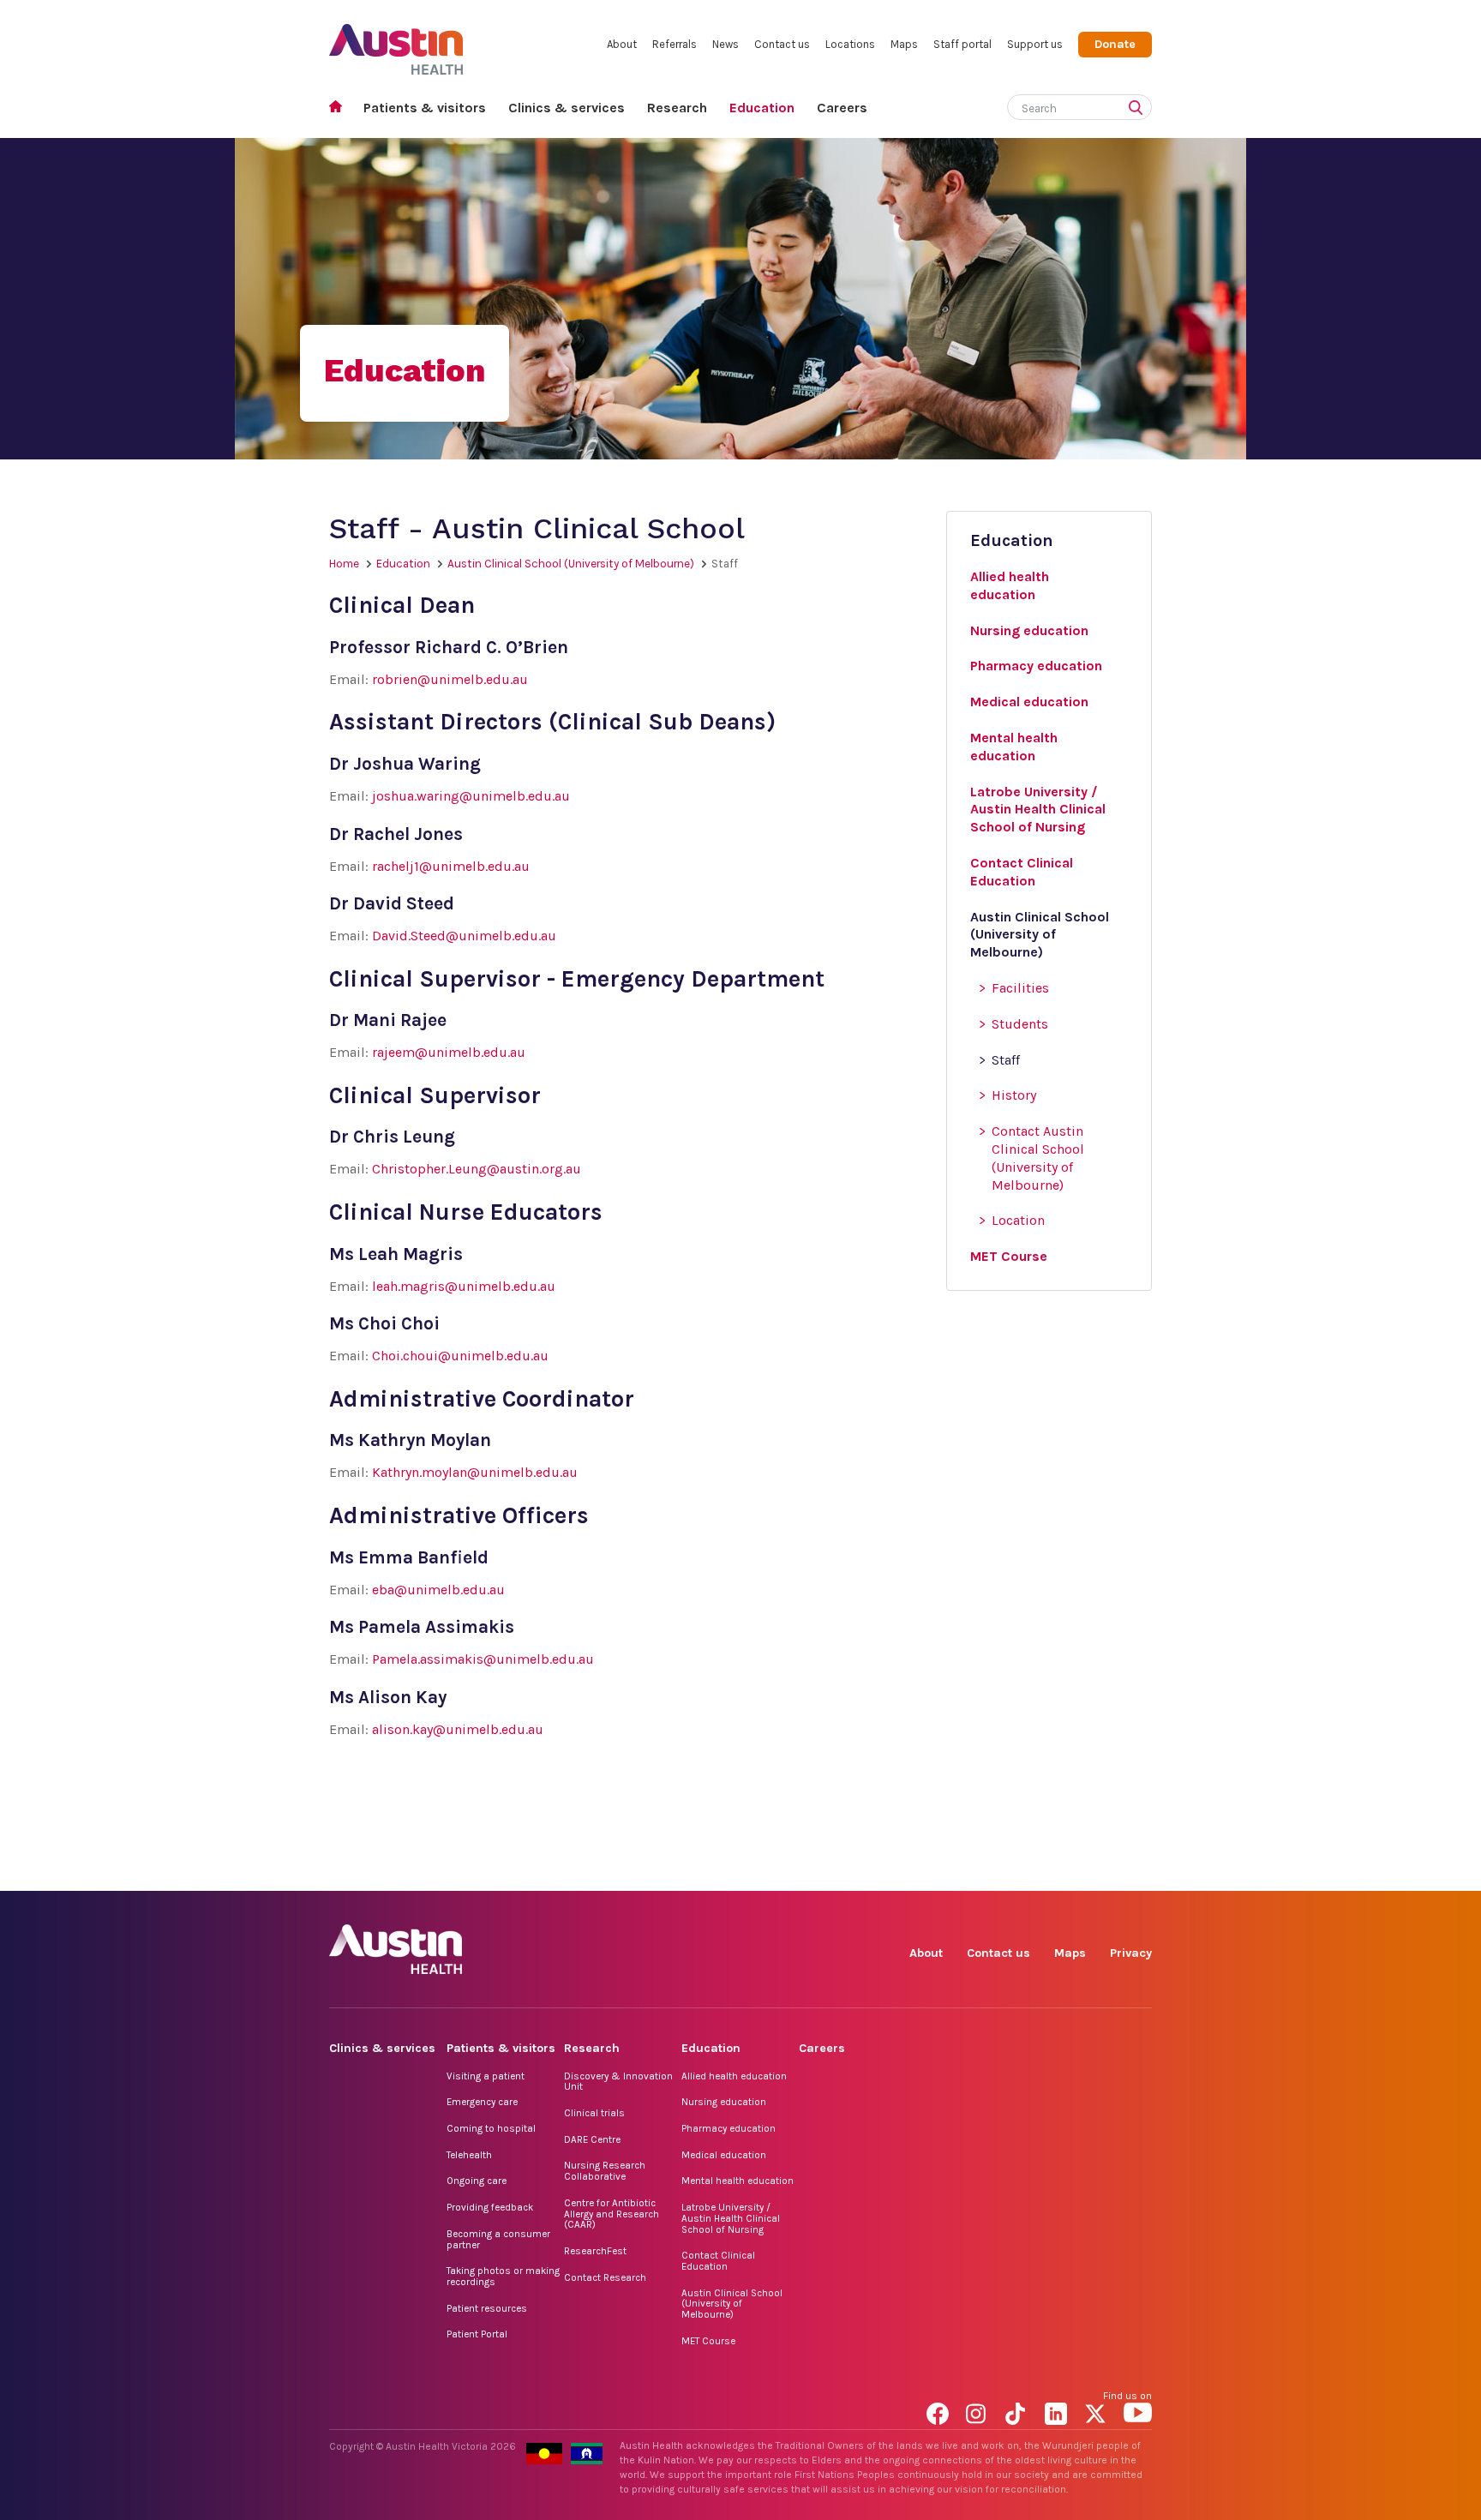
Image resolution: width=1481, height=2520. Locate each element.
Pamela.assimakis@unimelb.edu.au (483, 1659)
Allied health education (734, 2076)
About (622, 44)
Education (762, 108)
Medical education (724, 2155)
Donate (1115, 44)
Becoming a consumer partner (498, 2239)
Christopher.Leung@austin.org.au (477, 1169)
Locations (850, 44)
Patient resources (487, 2308)
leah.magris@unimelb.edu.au (464, 1286)
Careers (842, 108)
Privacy (1131, 1953)
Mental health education (738, 2181)
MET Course (708, 2341)
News (726, 44)
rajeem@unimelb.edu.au (449, 1052)
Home (341, 108)
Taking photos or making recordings (503, 2276)
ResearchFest (595, 2251)
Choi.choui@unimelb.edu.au (460, 1356)
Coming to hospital (491, 2128)
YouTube (1138, 1872)
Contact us (782, 44)
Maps (904, 44)
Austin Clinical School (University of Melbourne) (571, 564)
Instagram (980, 1872)
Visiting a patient (486, 2076)
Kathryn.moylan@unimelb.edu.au (475, 1472)
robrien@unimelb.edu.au (450, 679)
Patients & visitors (425, 108)
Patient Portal (477, 2334)
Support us (1035, 44)
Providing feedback (490, 2207)
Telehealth (469, 2155)
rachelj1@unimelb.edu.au (451, 866)
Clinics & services (567, 108)
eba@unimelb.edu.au (438, 1590)
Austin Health (396, 42)
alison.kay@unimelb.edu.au (458, 1729)
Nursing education (724, 2102)
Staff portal (962, 44)
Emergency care (482, 2102)
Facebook (941, 1872)
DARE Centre (592, 2139)
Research (677, 108)
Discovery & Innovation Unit (618, 2082)
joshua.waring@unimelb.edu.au (471, 796)
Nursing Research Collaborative (605, 2171)
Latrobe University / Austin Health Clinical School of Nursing (731, 2218)
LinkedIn (1059, 1872)
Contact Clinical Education (718, 2261)
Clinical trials (594, 2113)
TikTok (1019, 1872)
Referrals (675, 44)
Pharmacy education (729, 2128)
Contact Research (605, 2277)
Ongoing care (477, 2181)
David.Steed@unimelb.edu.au (464, 936)
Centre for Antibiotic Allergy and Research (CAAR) (612, 2214)
